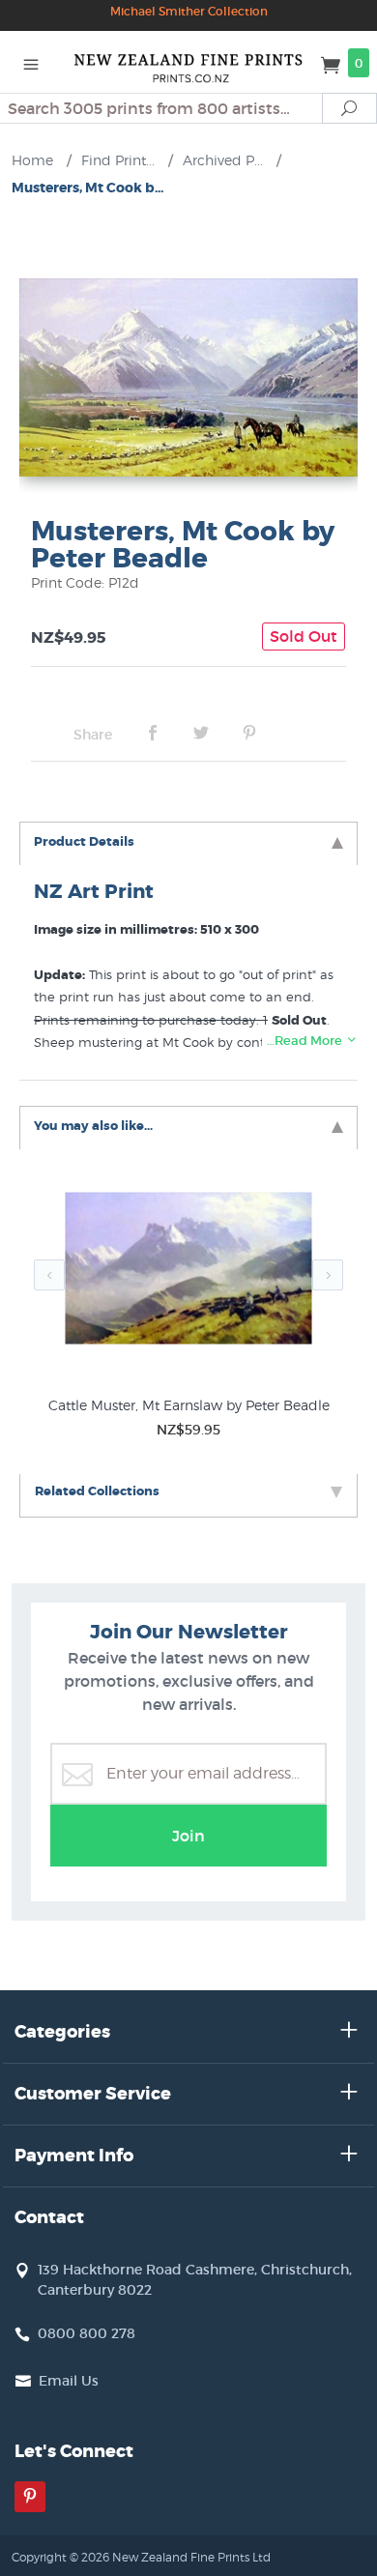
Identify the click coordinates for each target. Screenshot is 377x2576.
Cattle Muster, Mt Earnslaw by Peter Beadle (189, 1405)
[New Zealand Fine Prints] (188, 62)
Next (328, 1275)
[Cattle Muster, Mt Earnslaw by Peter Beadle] (188, 1272)
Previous (49, 1275)
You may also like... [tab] (93, 1126)
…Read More (306, 1041)
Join (188, 1836)
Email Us (69, 2381)
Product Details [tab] (84, 841)
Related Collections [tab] (97, 1491)
